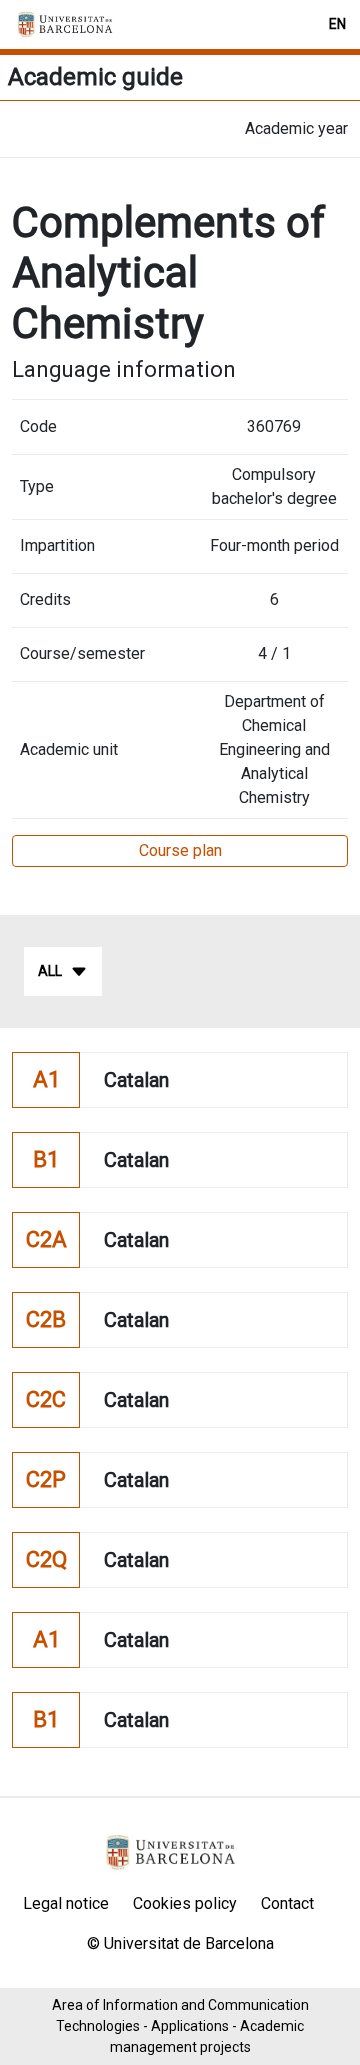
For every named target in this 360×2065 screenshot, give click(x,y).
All (50, 971)
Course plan (180, 850)
